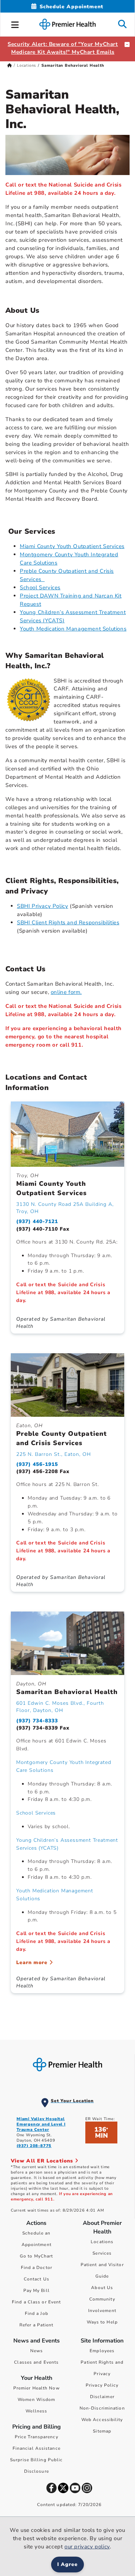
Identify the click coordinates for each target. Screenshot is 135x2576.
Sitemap (102, 2431)
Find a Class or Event (36, 2302)
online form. (66, 992)
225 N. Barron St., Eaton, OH (54, 1454)
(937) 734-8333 (37, 1721)
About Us (102, 2288)
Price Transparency (37, 2437)
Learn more (33, 1962)
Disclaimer (102, 2397)
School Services (40, 588)
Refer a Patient (37, 2325)
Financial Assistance (37, 2448)
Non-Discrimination (102, 2408)
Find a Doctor (37, 2268)
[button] (15, 24)
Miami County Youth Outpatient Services (72, 546)
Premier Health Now (37, 2388)
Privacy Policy (102, 2385)
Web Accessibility (102, 2420)
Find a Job (37, 2313)
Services (102, 2253)
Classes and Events (36, 2362)
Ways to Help (102, 2322)
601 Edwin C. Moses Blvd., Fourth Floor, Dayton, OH (60, 1707)
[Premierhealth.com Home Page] (10, 65)
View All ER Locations (43, 2161)
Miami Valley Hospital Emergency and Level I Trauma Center (41, 2124)
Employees (102, 2351)
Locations (26, 65)
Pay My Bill (37, 2290)
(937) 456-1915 (37, 1464)
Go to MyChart (36, 2256)
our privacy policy (87, 2547)
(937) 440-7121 (37, 1221)
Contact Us (37, 2279)
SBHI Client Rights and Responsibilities (68, 923)
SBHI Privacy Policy (42, 906)
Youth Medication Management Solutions (73, 629)
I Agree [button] (67, 2564)
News (37, 2351)
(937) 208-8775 (34, 2146)
